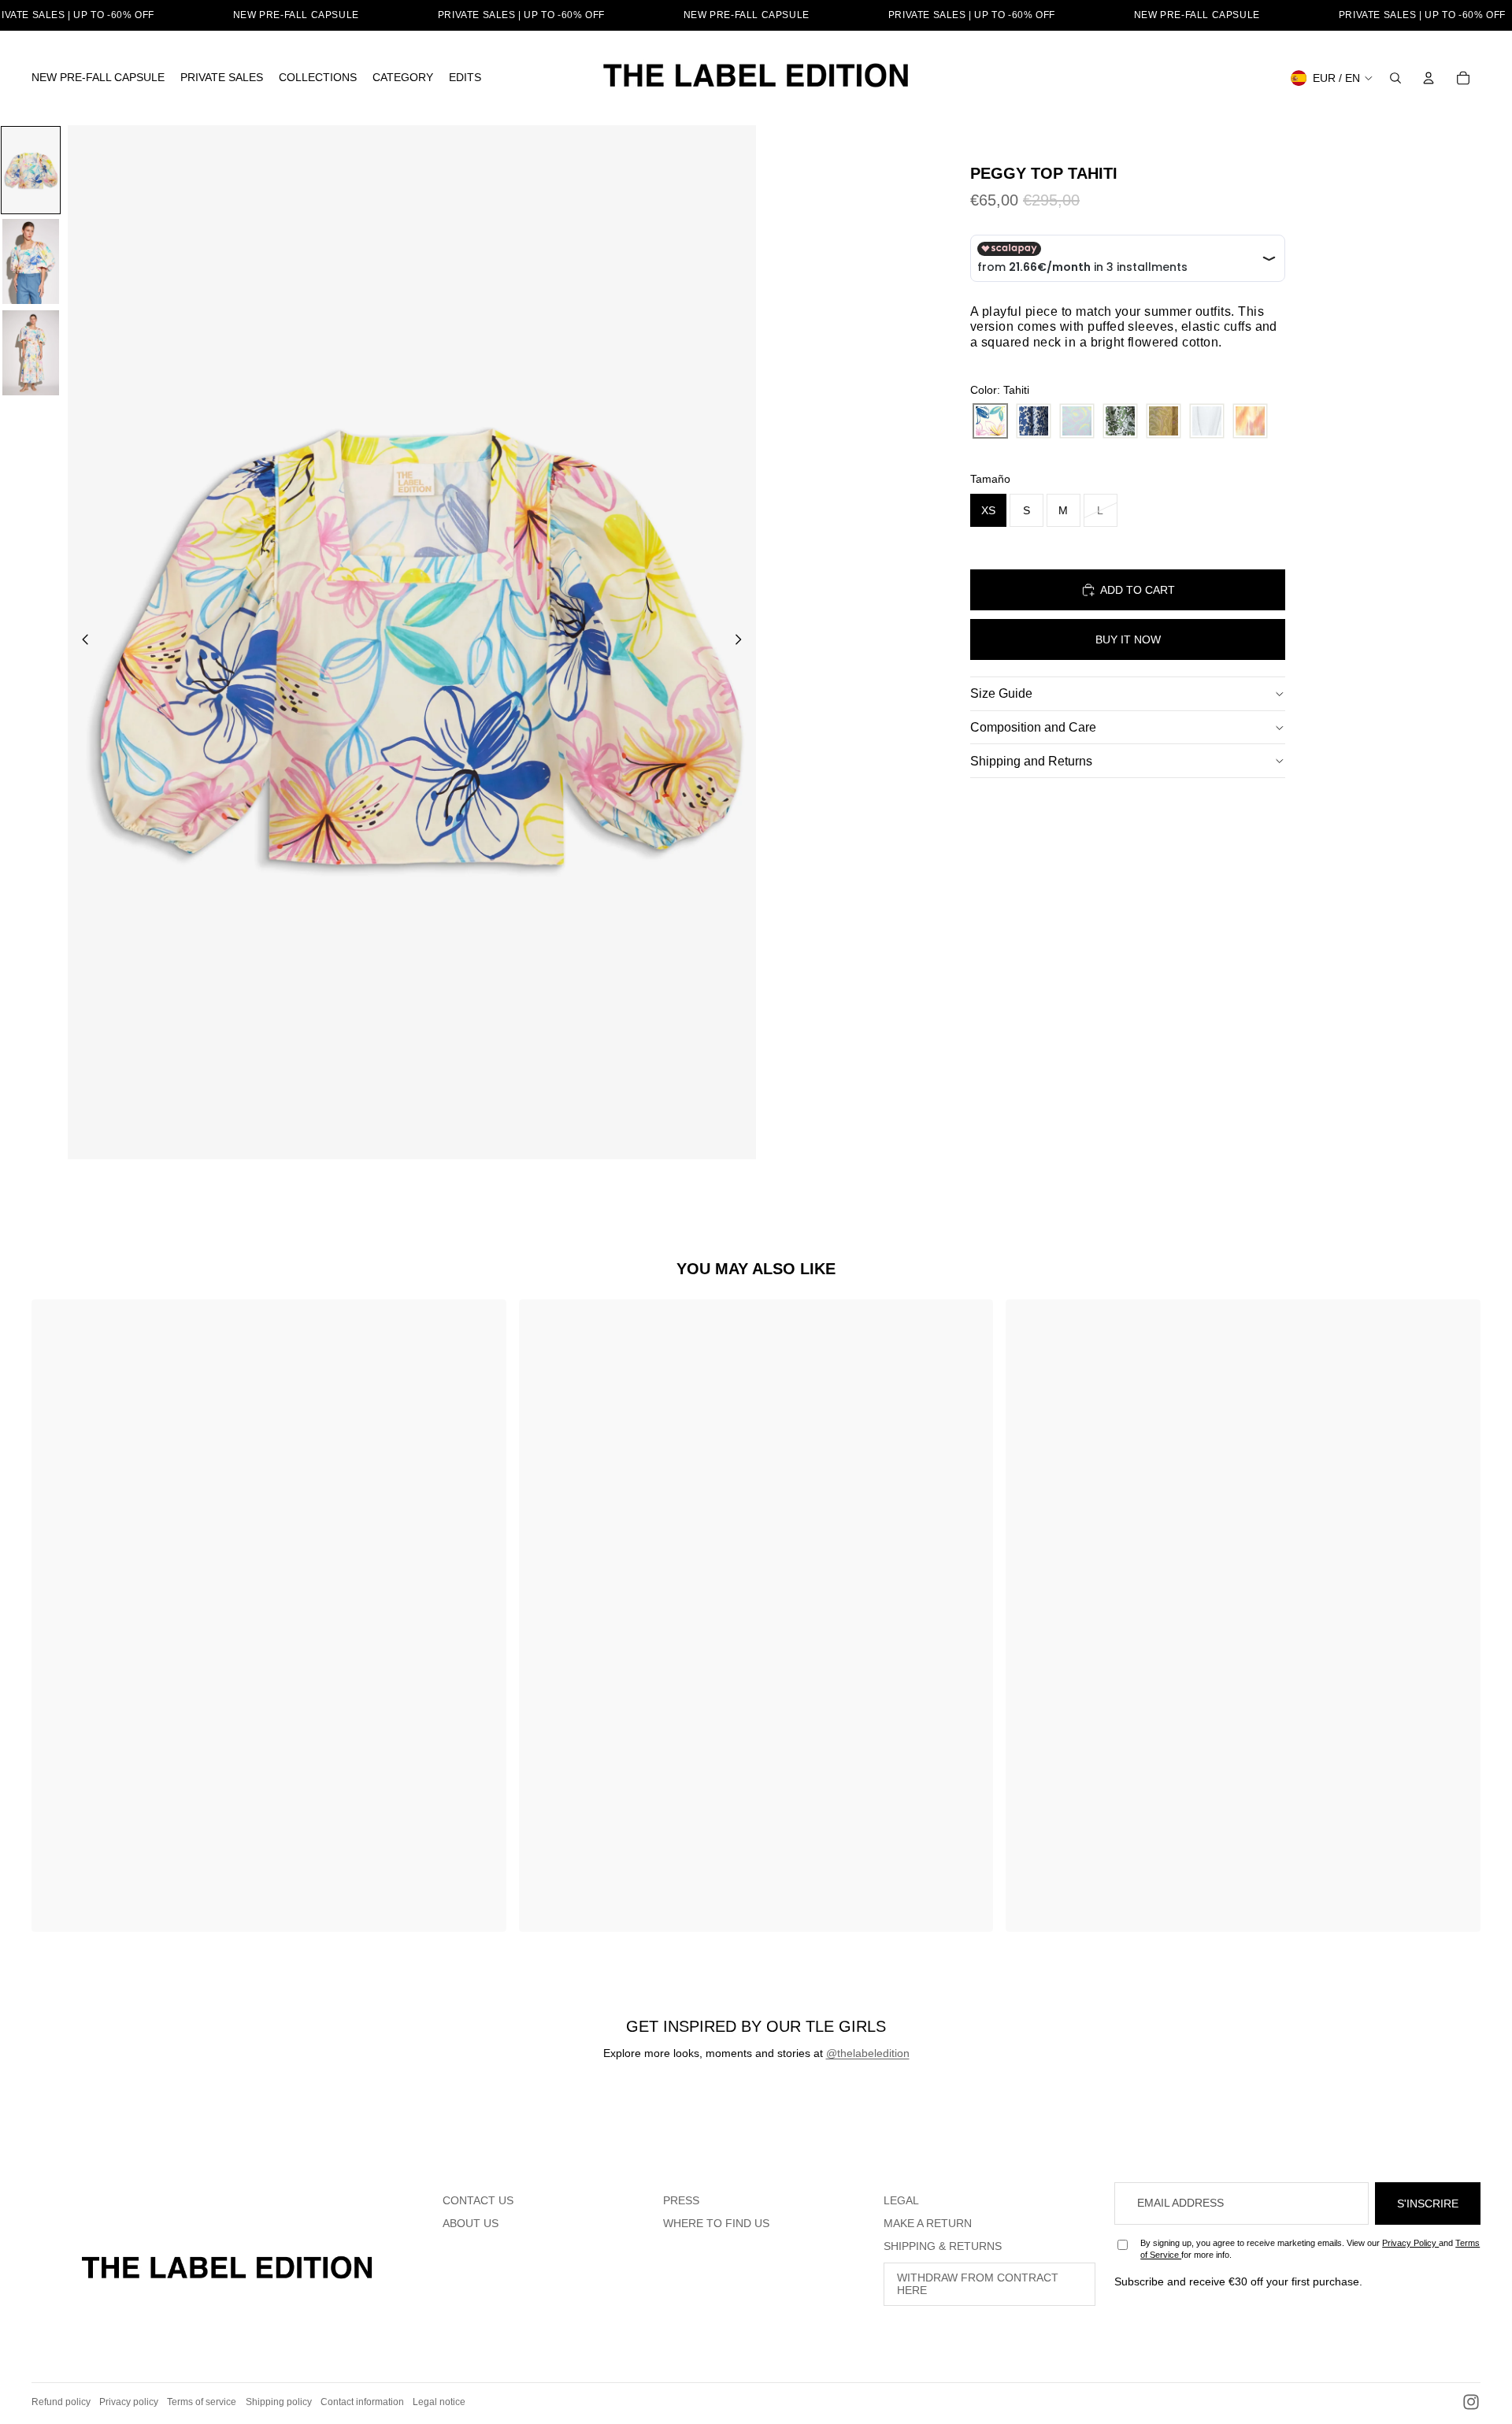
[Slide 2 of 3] (31, 261)
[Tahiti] (990, 421)
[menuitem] (98, 78)
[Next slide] (743, 642)
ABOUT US (471, 2223)
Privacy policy (129, 2402)
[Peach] (1250, 421)
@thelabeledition (868, 2053)
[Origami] (1207, 421)
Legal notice (439, 2402)
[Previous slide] (81, 642)
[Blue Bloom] (1034, 421)
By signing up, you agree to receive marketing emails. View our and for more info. (1310, 2249)
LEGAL (901, 2200)
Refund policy (61, 2402)
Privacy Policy (1410, 2243)
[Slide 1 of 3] (31, 170)
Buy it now (1128, 639)
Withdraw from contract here (978, 2284)
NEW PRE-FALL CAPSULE (296, 15)
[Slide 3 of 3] (31, 353)
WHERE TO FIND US (716, 2223)
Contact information (362, 2402)
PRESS (681, 2200)
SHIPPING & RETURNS (943, 2246)
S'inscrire (1428, 2203)
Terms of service (202, 2402)
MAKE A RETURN (928, 2223)
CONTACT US (478, 2200)
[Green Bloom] (1120, 421)
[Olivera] (1164, 421)
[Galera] (1077, 421)
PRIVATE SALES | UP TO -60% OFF (521, 15)
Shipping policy (279, 2402)
